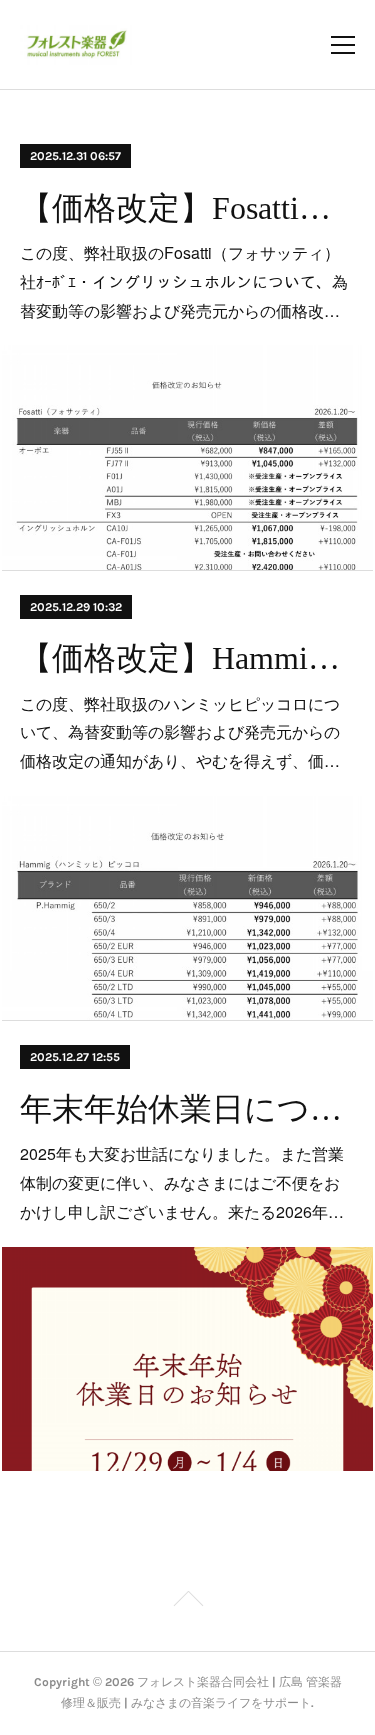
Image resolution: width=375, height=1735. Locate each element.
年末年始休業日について (187, 1109)
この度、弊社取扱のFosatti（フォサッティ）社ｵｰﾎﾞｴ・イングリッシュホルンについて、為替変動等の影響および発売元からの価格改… (184, 281)
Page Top (187, 1602)
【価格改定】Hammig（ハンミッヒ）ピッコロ (187, 658)
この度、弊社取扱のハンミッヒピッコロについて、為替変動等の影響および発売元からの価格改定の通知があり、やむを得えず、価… (180, 732)
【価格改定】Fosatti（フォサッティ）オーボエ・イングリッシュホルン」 (187, 208)
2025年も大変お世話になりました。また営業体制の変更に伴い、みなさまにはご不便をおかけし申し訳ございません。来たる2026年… (182, 1182)
